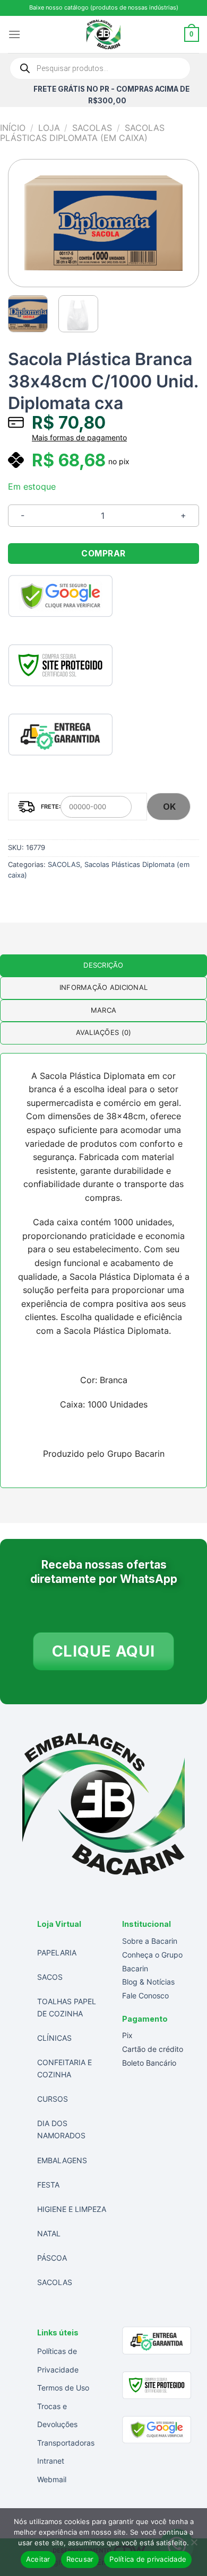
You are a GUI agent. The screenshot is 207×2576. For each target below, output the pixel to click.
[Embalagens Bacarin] (104, 34)
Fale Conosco (145, 1995)
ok (170, 807)
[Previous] (25, 223)
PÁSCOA (52, 2258)
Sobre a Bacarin (150, 1941)
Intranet (51, 2461)
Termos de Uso (63, 2388)
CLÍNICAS (54, 2038)
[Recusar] (194, 2545)
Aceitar (38, 2559)
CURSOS (53, 2099)
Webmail (52, 2479)
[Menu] (14, 34)
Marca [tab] (103, 1010)
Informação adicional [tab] (103, 988)
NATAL (49, 2233)
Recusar (80, 2559)
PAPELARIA (57, 1953)
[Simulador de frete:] (77, 807)
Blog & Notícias (148, 1982)
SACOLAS (92, 128)
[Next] (182, 223)
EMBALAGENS (62, 2160)
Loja (49, 128)
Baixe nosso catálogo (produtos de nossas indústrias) (104, 7)
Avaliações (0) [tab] (104, 1033)
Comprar (103, 554)
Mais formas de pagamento (79, 438)
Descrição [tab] (103, 965)
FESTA (48, 2185)
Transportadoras (66, 2443)
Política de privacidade (148, 2559)
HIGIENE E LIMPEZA (72, 2209)
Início (13, 128)
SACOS (50, 1977)
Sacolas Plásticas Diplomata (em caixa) (82, 133)
